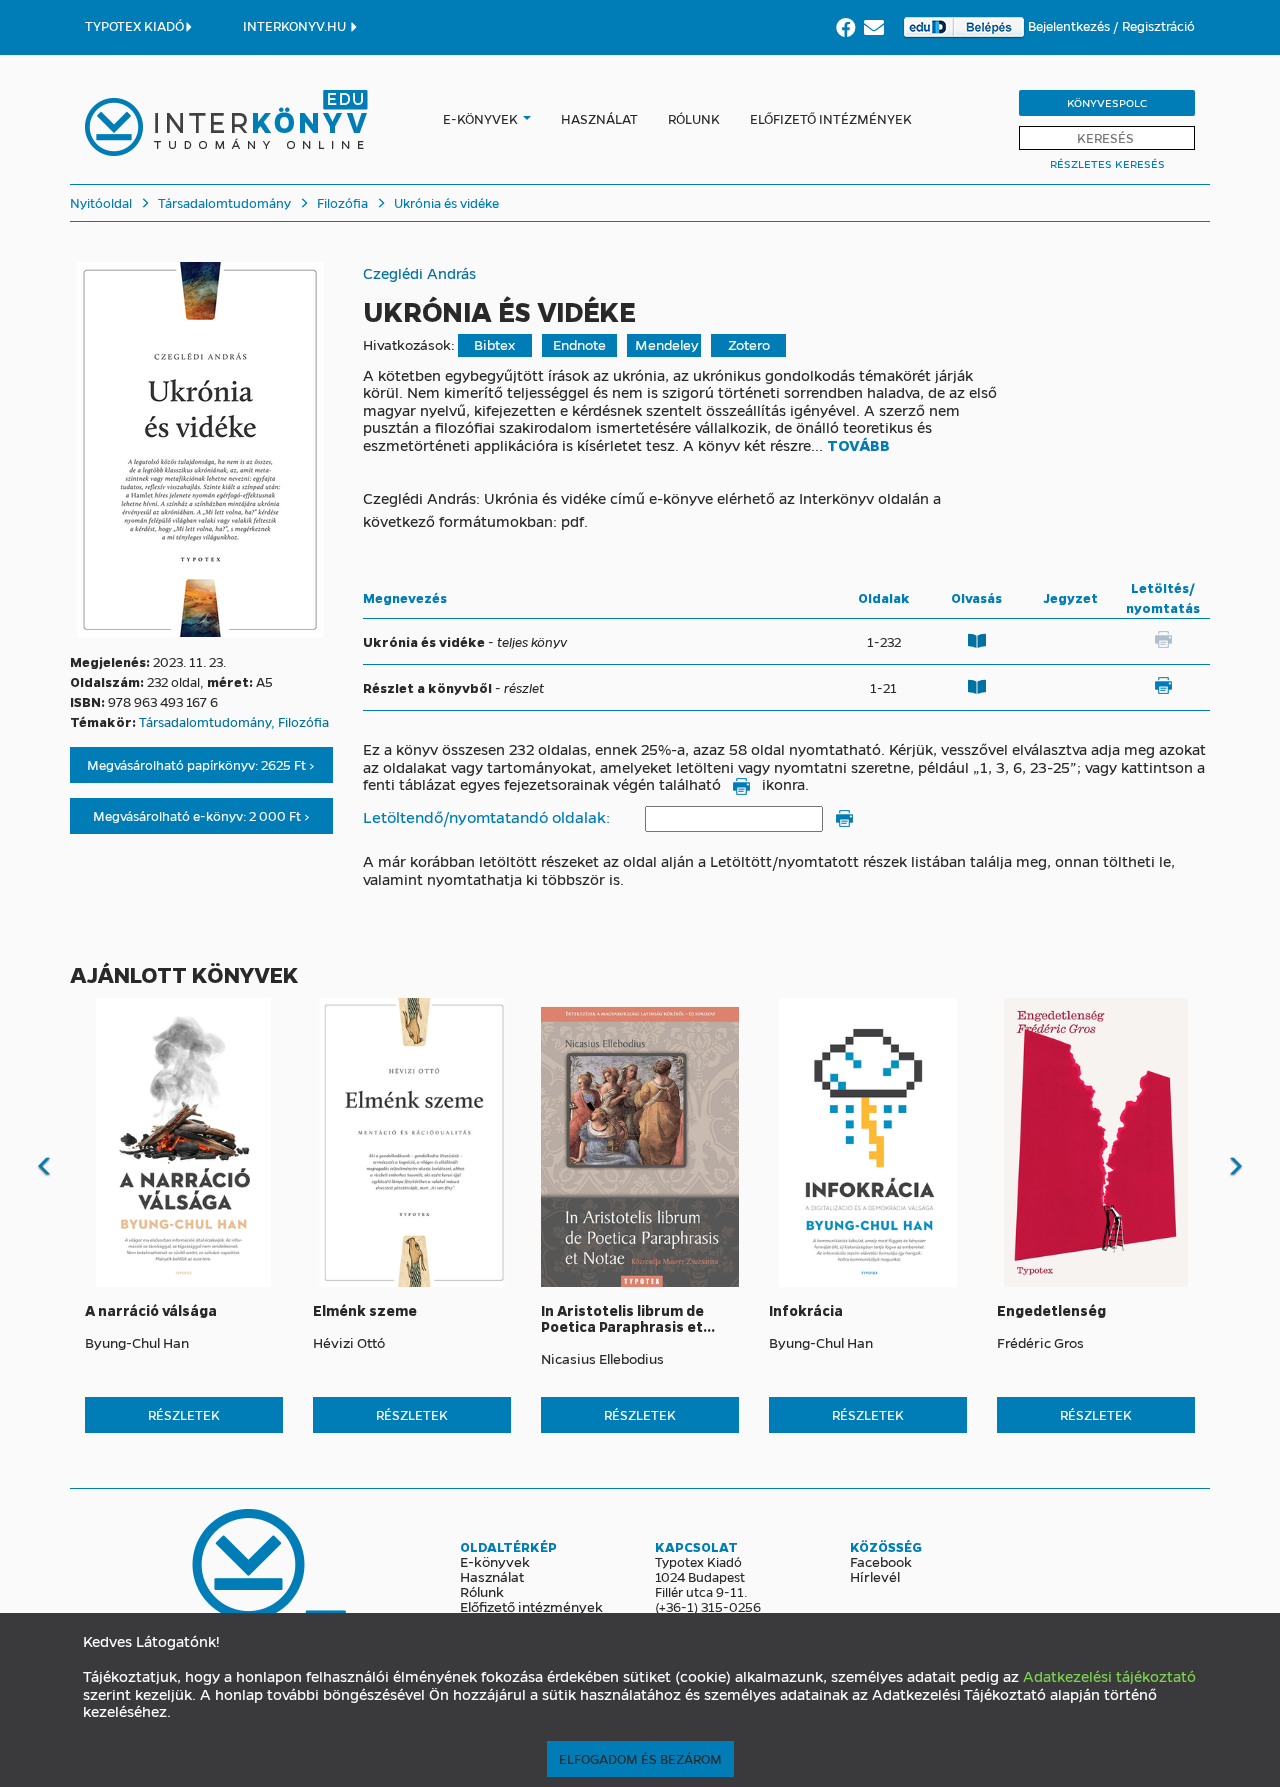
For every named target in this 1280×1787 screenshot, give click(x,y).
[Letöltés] (1163, 685)
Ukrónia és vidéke (445, 202)
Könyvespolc (1107, 102)
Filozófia (341, 202)
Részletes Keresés (1107, 163)
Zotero (749, 344)
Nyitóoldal (101, 202)
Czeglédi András (419, 273)
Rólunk (694, 118)
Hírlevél (875, 1576)
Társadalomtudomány (223, 202)
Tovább (858, 446)
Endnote (579, 344)
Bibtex (494, 344)
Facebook (881, 1561)
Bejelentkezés (1070, 25)
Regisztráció (1158, 25)
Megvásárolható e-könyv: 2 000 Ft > (201, 815)
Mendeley (667, 344)
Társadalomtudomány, (208, 721)
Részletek (184, 1414)
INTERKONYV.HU (296, 25)
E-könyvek (480, 118)
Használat (599, 118)
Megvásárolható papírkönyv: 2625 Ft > (201, 764)
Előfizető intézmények (831, 118)
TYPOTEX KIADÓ (134, 25)
